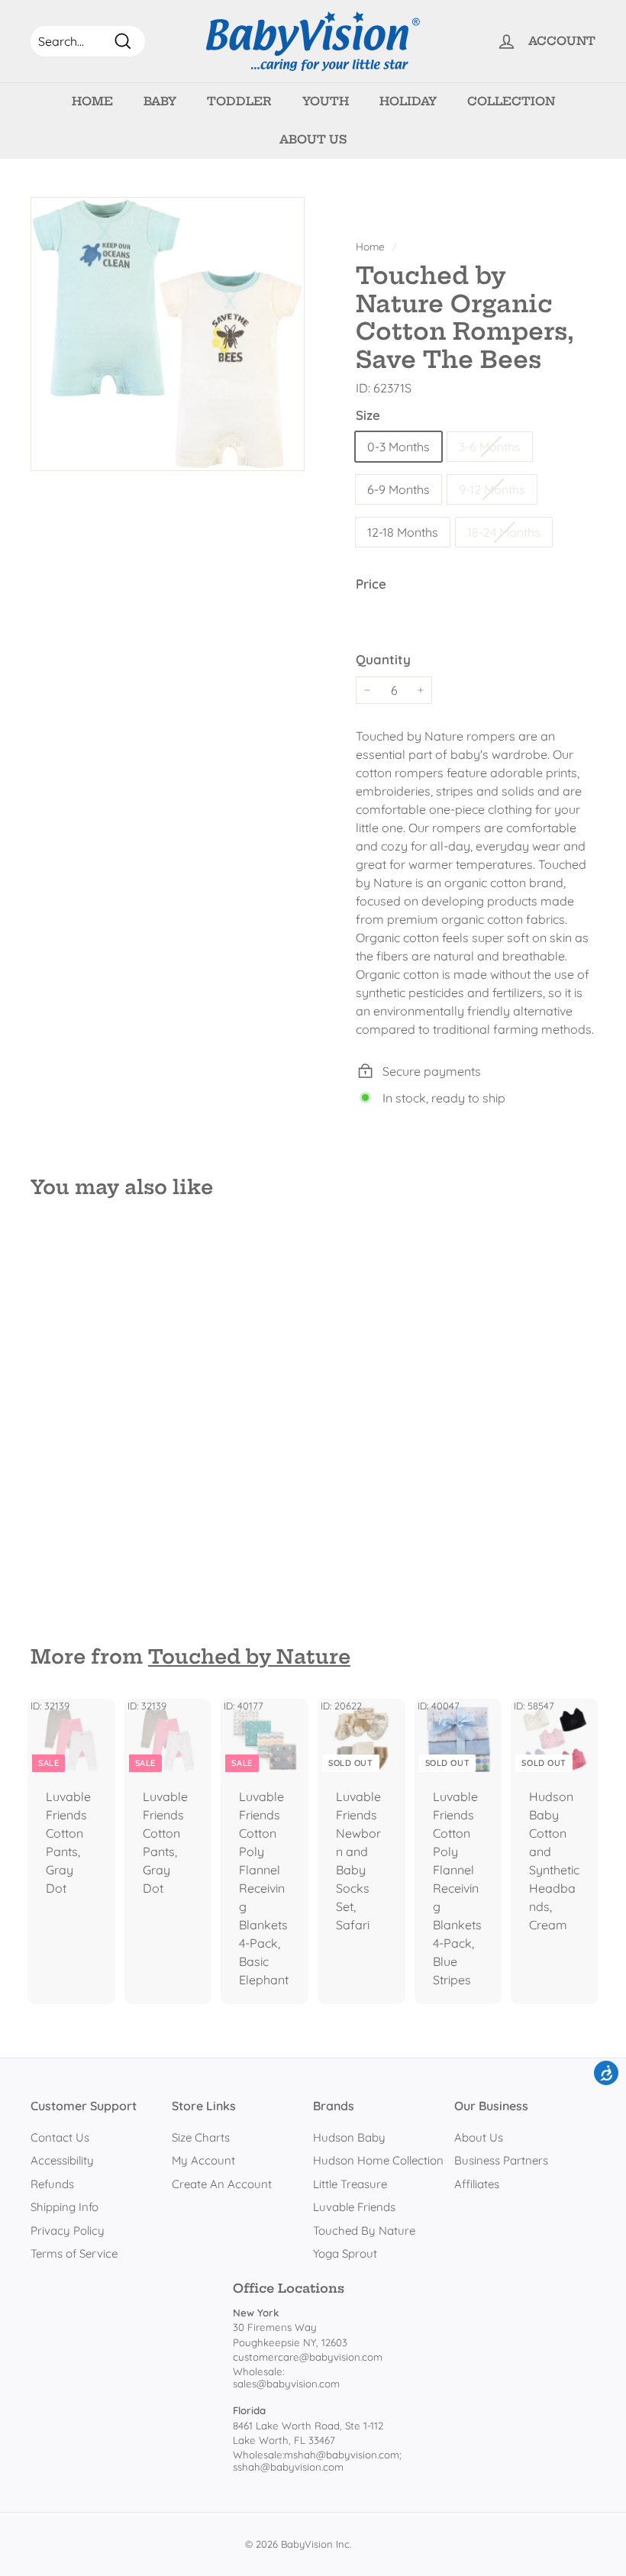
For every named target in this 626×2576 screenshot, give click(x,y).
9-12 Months (492, 489)
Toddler (239, 101)
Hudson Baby (349, 2137)
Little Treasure (350, 2184)
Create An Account (222, 2184)
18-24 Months (504, 532)
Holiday (408, 101)
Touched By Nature (364, 2231)
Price (371, 584)
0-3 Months (399, 447)
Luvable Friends (354, 2207)
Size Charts (201, 2137)
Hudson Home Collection (378, 2160)
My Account (203, 2160)
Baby (160, 101)
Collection (511, 101)
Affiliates (477, 2184)
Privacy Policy (68, 2231)
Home (92, 101)
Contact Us (60, 2137)
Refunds (52, 2184)
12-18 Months (403, 532)
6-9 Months (399, 489)
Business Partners (501, 2160)
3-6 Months (490, 447)
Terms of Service (74, 2253)
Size (368, 415)
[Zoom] (168, 334)
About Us (313, 139)
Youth (326, 101)
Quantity (383, 659)
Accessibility (62, 2160)
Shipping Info (65, 2207)
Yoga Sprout (345, 2253)
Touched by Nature (249, 1657)
